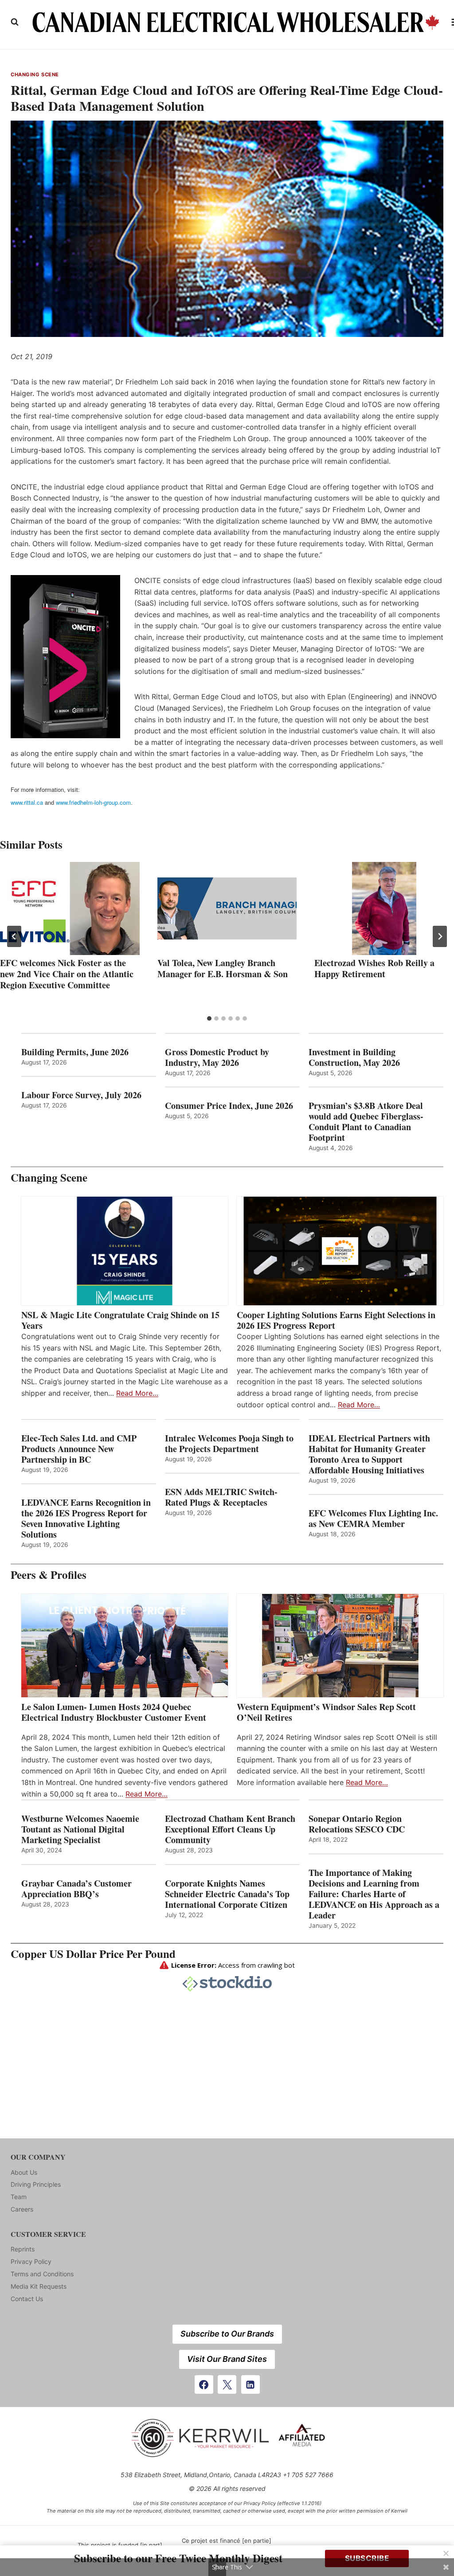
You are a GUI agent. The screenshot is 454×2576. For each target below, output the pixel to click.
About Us (24, 2172)
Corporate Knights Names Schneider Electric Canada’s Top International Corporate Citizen (227, 1894)
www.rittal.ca (27, 802)
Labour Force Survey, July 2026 (81, 1095)
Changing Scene (35, 74)
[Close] (446, 2553)
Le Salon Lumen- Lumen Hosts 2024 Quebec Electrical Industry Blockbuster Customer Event (114, 1712)
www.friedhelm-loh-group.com (93, 802)
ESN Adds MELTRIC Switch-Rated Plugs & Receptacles (221, 1497)
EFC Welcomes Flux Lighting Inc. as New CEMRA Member (373, 1519)
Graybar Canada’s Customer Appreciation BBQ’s (76, 1889)
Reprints (23, 2249)
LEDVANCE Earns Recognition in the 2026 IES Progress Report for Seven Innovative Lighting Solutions (86, 1519)
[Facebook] (204, 2384)
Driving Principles (36, 2184)
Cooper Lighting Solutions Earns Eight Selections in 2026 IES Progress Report (336, 1320)
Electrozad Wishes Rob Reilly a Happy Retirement (374, 968)
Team (19, 2197)
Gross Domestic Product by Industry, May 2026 (217, 1057)
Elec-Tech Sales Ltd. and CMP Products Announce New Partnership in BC (79, 1449)
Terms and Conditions (42, 2274)
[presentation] (70, 908)
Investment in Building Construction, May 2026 (354, 1057)
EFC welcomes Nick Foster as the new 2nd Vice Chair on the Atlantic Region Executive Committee (67, 974)
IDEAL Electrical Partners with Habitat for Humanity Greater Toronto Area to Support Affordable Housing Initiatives (369, 1454)
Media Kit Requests (39, 2286)
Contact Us (27, 2299)
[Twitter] (227, 2384)
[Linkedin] (250, 2384)
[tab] (209, 1018)
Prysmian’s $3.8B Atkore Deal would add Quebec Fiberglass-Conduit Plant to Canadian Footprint (366, 1122)
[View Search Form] (15, 22)
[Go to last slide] (14, 936)
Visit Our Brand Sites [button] (227, 2359)
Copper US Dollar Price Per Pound (93, 1954)
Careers (22, 2209)
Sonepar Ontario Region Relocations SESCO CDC (357, 1824)
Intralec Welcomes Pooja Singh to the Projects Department (229, 1444)
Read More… (137, 1393)
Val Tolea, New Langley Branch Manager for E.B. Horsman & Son (223, 968)
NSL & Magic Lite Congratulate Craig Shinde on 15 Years (120, 1320)
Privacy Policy (31, 2261)
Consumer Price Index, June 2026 (229, 1106)
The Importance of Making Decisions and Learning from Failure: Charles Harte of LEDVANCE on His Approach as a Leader (374, 1894)
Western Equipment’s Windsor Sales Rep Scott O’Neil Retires (326, 1712)
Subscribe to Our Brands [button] (227, 2334)
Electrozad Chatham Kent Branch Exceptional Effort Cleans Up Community (230, 1829)
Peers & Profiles (49, 1575)
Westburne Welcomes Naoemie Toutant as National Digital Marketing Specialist (80, 1829)
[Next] (440, 936)
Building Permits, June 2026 (75, 1052)
